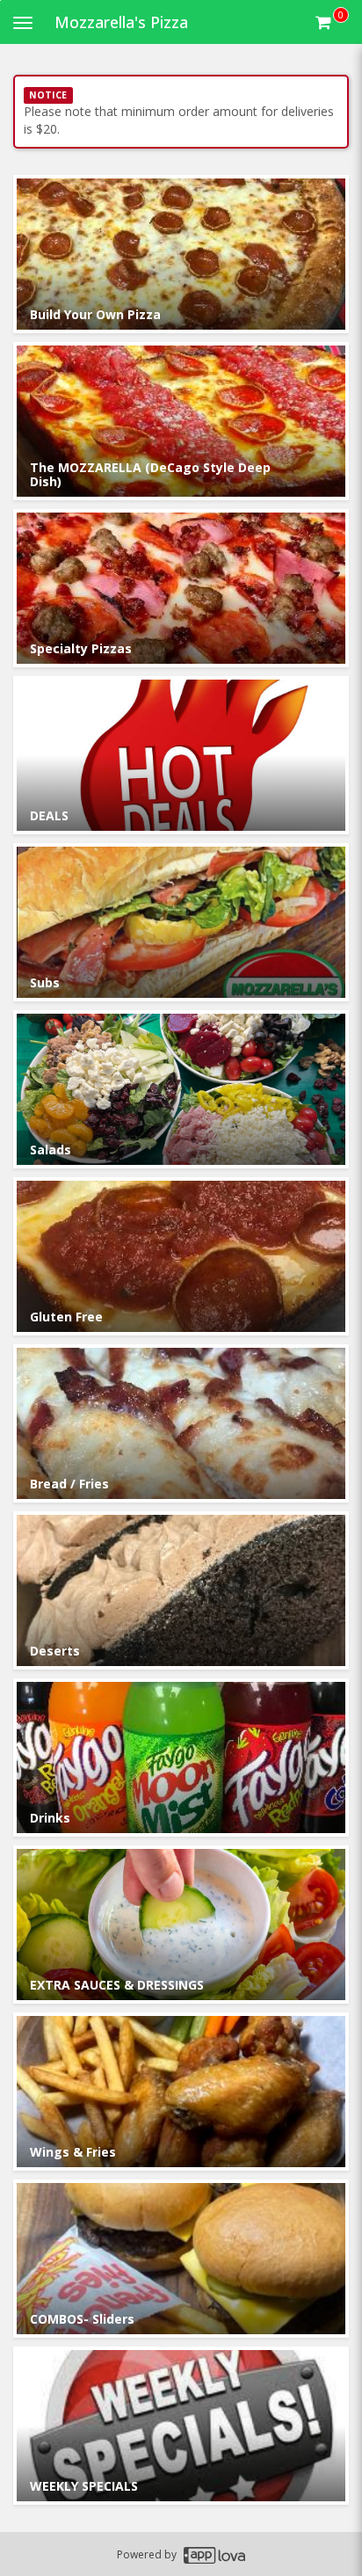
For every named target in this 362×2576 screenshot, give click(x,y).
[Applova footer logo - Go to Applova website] (214, 2554)
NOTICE (48, 95)
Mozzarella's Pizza (121, 22)
